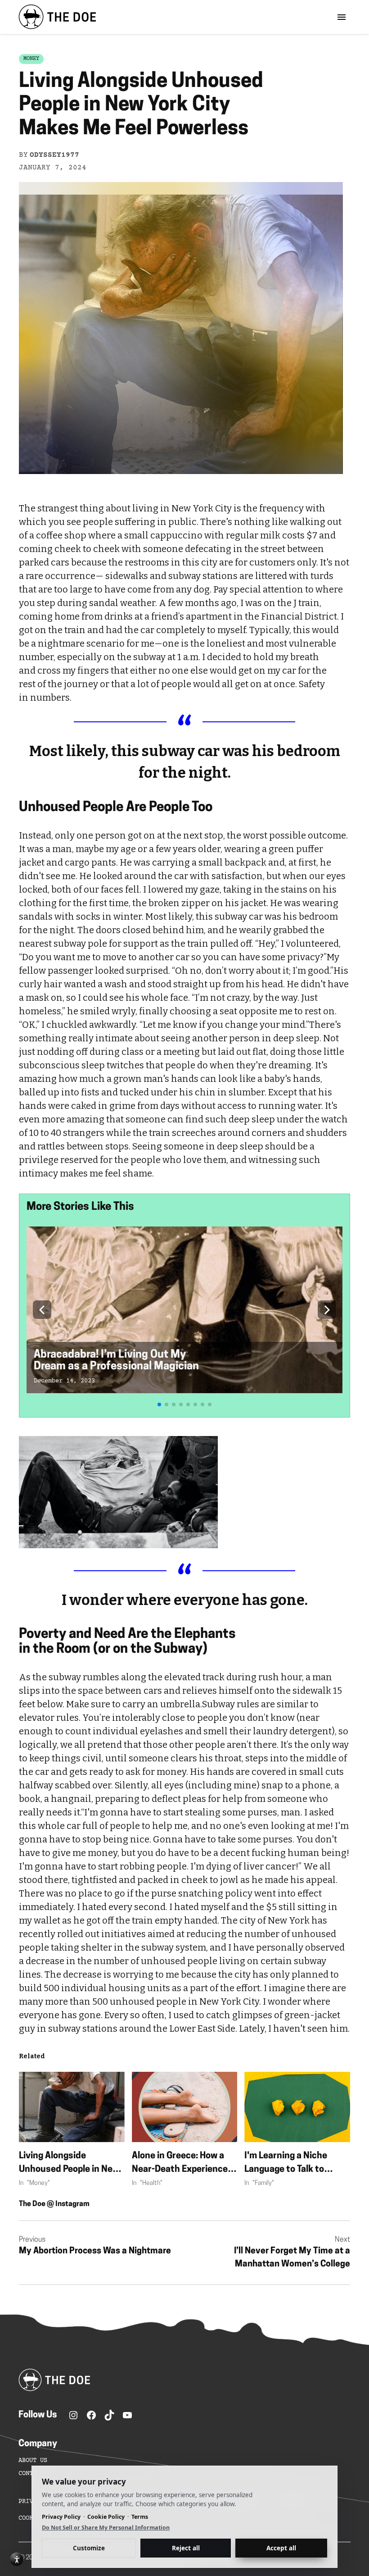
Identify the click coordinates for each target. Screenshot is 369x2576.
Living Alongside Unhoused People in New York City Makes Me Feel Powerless (69, 2164)
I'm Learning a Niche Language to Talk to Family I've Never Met (289, 2164)
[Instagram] (73, 2415)
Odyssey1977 (54, 155)
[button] (42, 1310)
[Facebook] (91, 2415)
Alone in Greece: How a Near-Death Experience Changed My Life (180, 2164)
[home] (57, 17)
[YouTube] (127, 2415)
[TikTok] (109, 2415)
